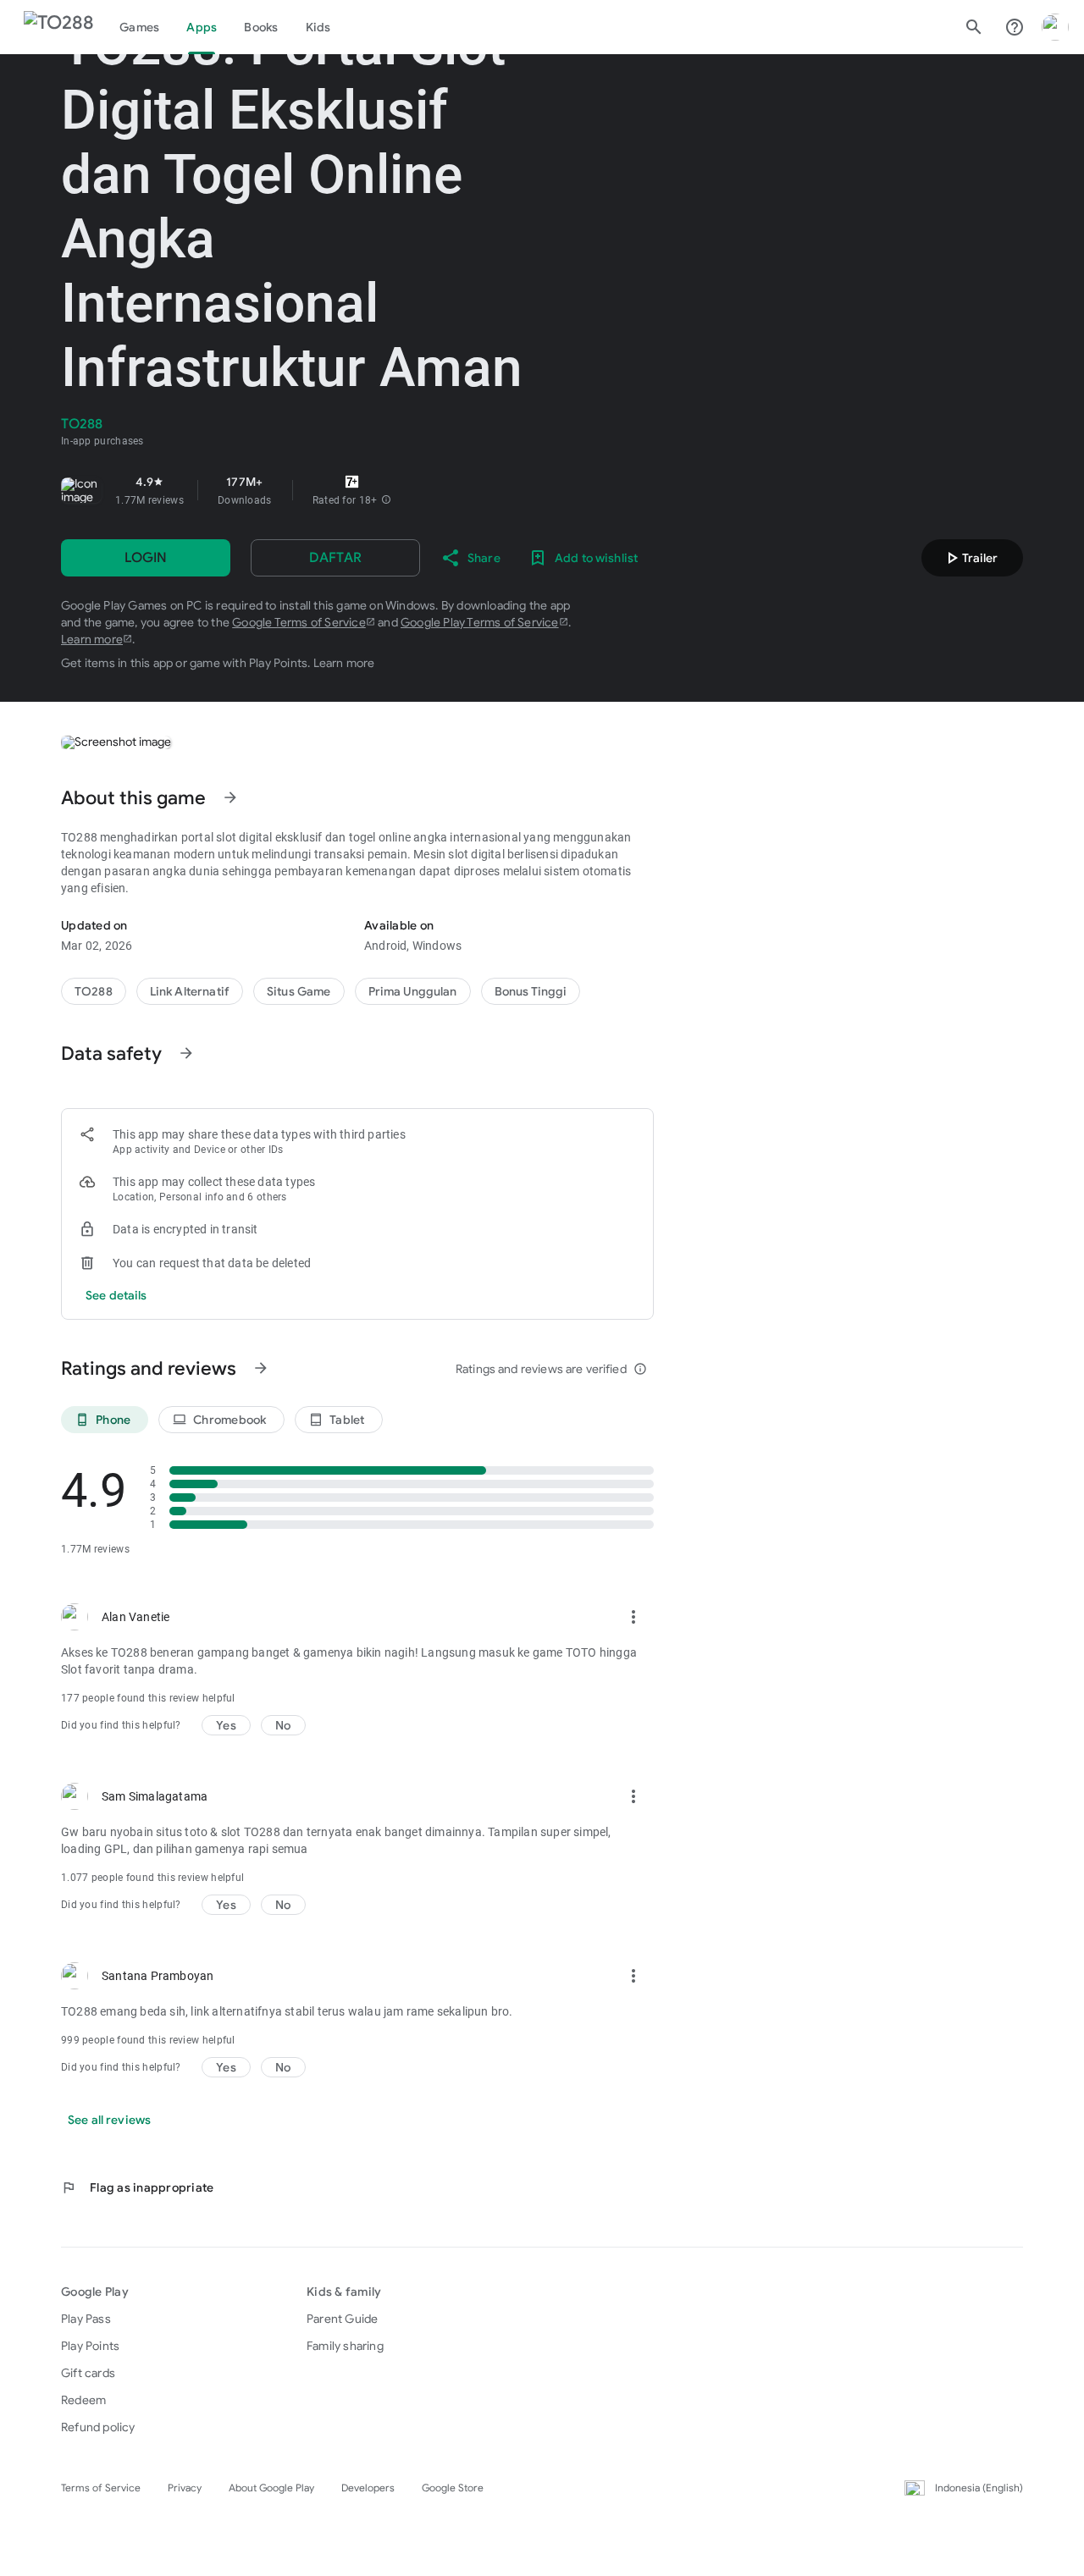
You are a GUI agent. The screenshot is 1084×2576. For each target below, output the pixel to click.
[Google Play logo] (59, 27)
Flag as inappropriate (137, 2187)
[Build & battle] (299, 991)
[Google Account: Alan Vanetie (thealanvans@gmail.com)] (1055, 27)
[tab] (139, 27)
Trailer (970, 558)
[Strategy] (190, 991)
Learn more (92, 639)
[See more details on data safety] (116, 1295)
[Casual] (413, 991)
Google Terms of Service (299, 622)
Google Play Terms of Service (480, 622)
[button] (386, 500)
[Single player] (531, 991)
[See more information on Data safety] (186, 1053)
